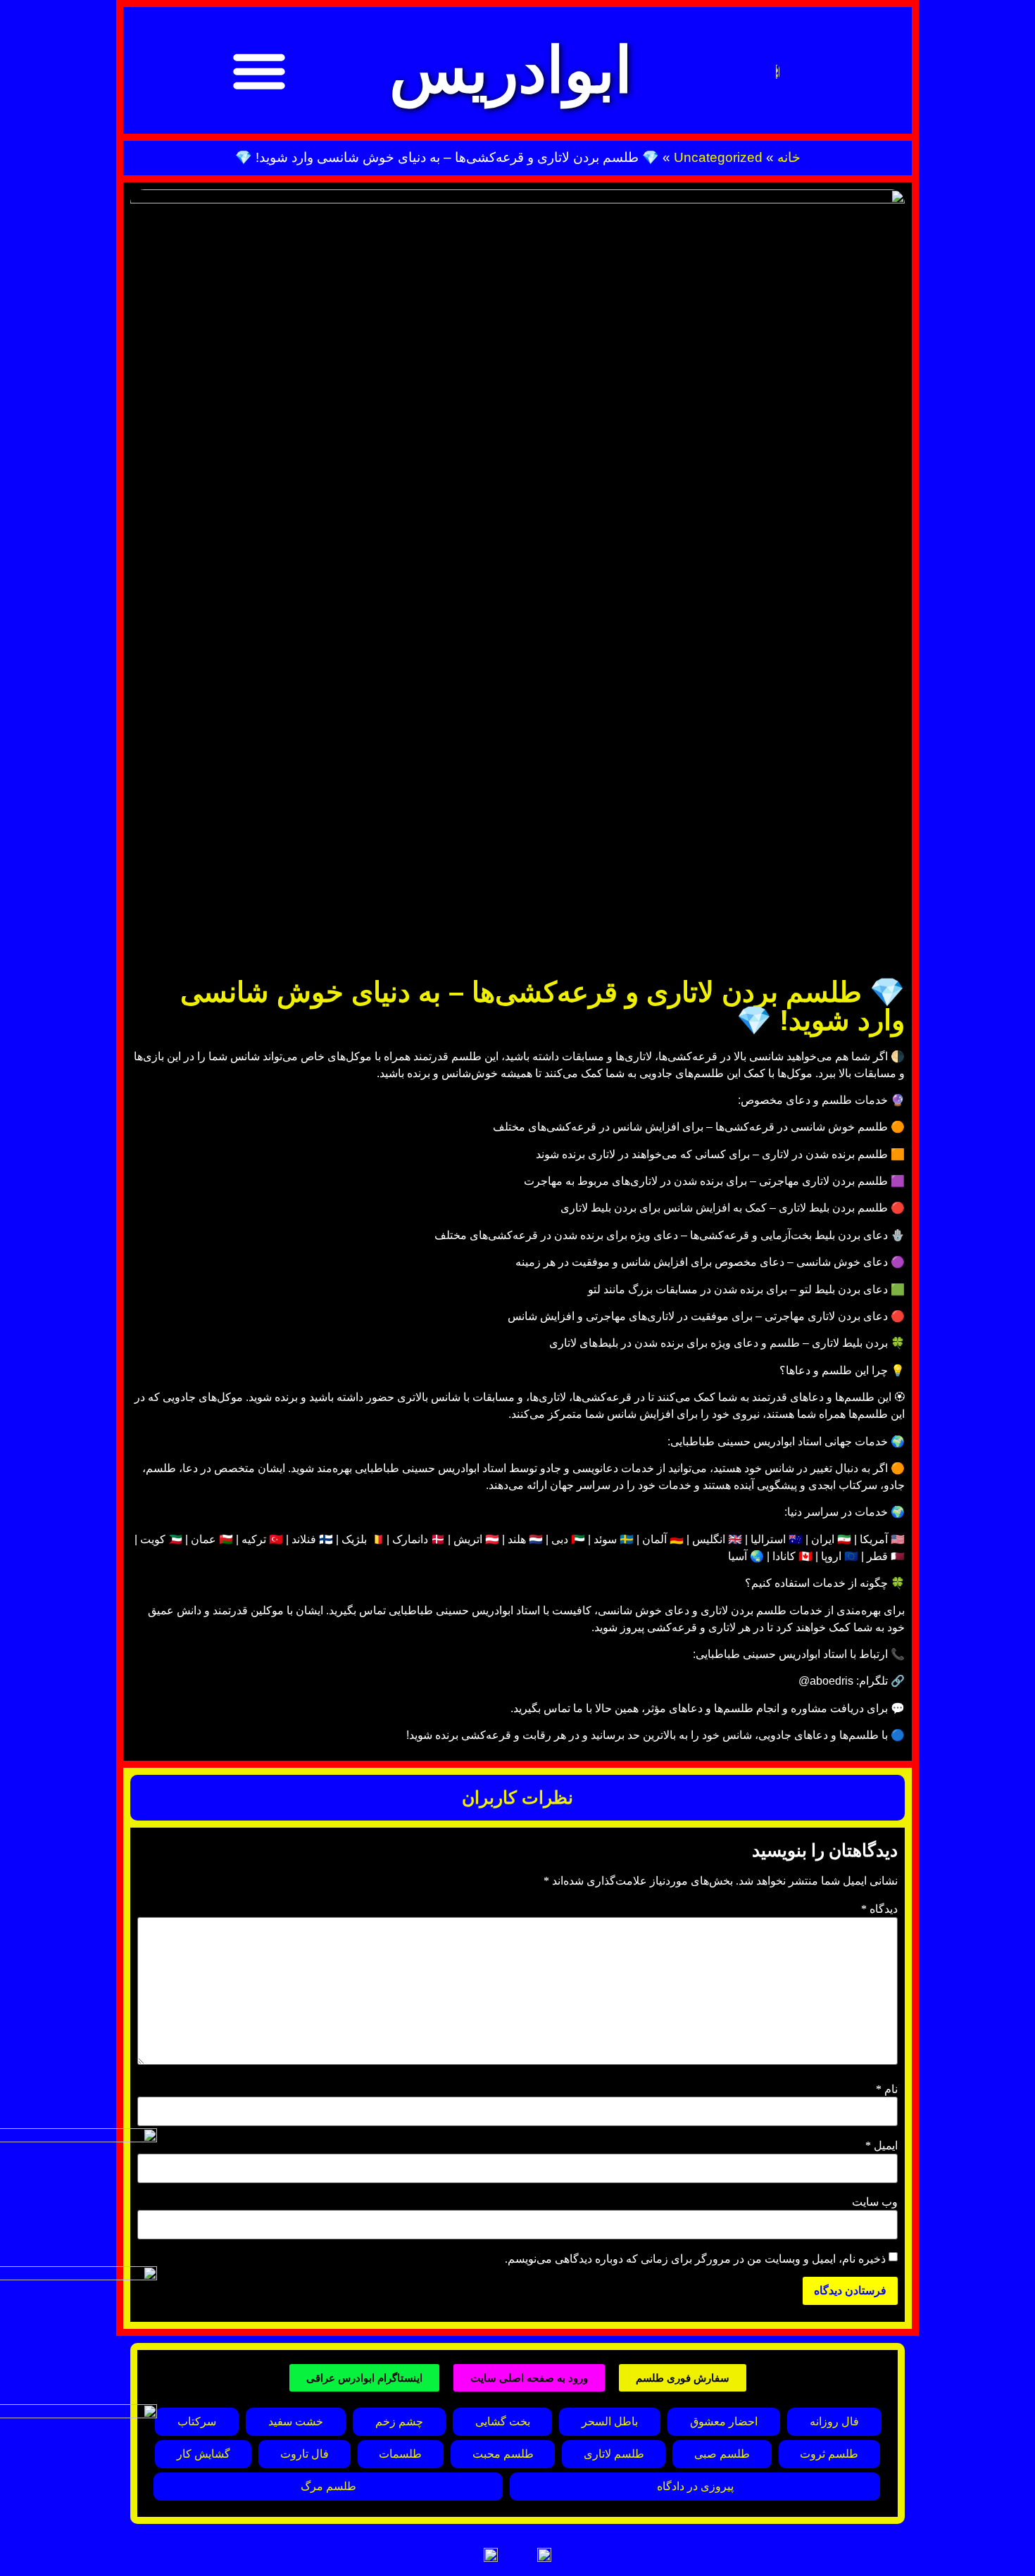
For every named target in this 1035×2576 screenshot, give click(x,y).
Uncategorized (718, 157)
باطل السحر (610, 2421)
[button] (259, 70)
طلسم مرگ (328, 2486)
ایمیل (882, 2146)
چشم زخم (399, 2421)
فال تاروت (305, 2454)
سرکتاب (197, 2421)
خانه (789, 157)
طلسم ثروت (829, 2454)
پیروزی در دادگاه (695, 2486)
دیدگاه (879, 1909)
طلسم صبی (722, 2454)
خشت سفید (296, 2421)
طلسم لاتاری (614, 2454)
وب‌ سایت (875, 2202)
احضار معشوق (724, 2421)
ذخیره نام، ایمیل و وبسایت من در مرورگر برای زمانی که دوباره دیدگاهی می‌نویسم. (695, 2259)
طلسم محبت (503, 2454)
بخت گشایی (503, 2421)
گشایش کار (203, 2454)
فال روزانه (834, 2421)
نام (887, 2090)
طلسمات (400, 2454)
